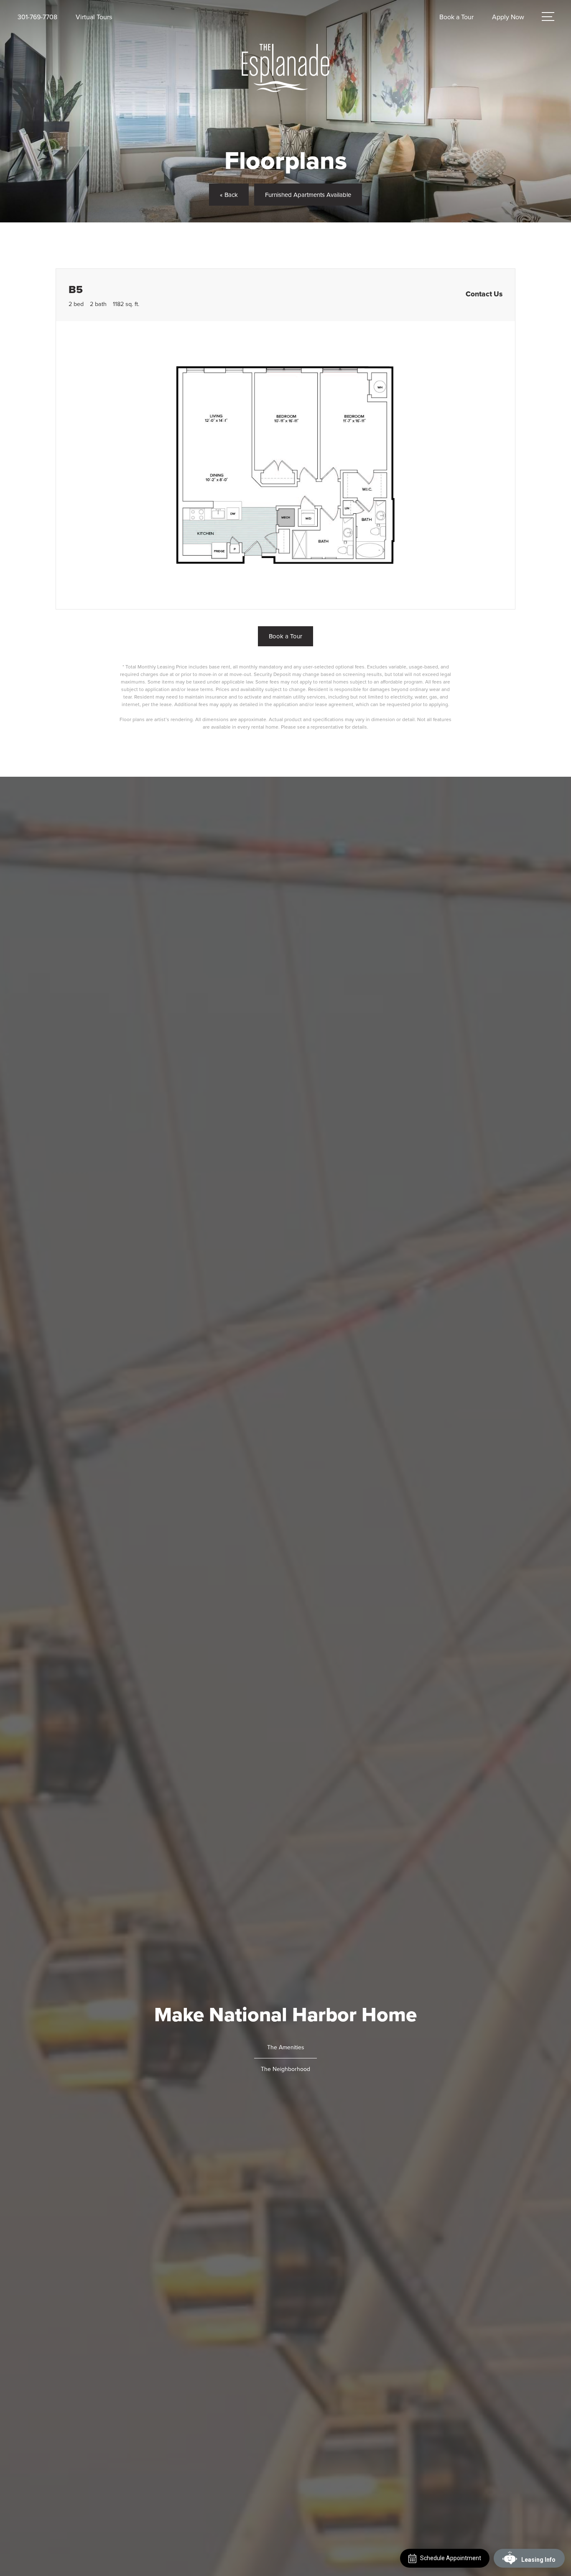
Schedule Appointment (451, 2558)
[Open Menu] (548, 17)
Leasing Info (538, 2560)
